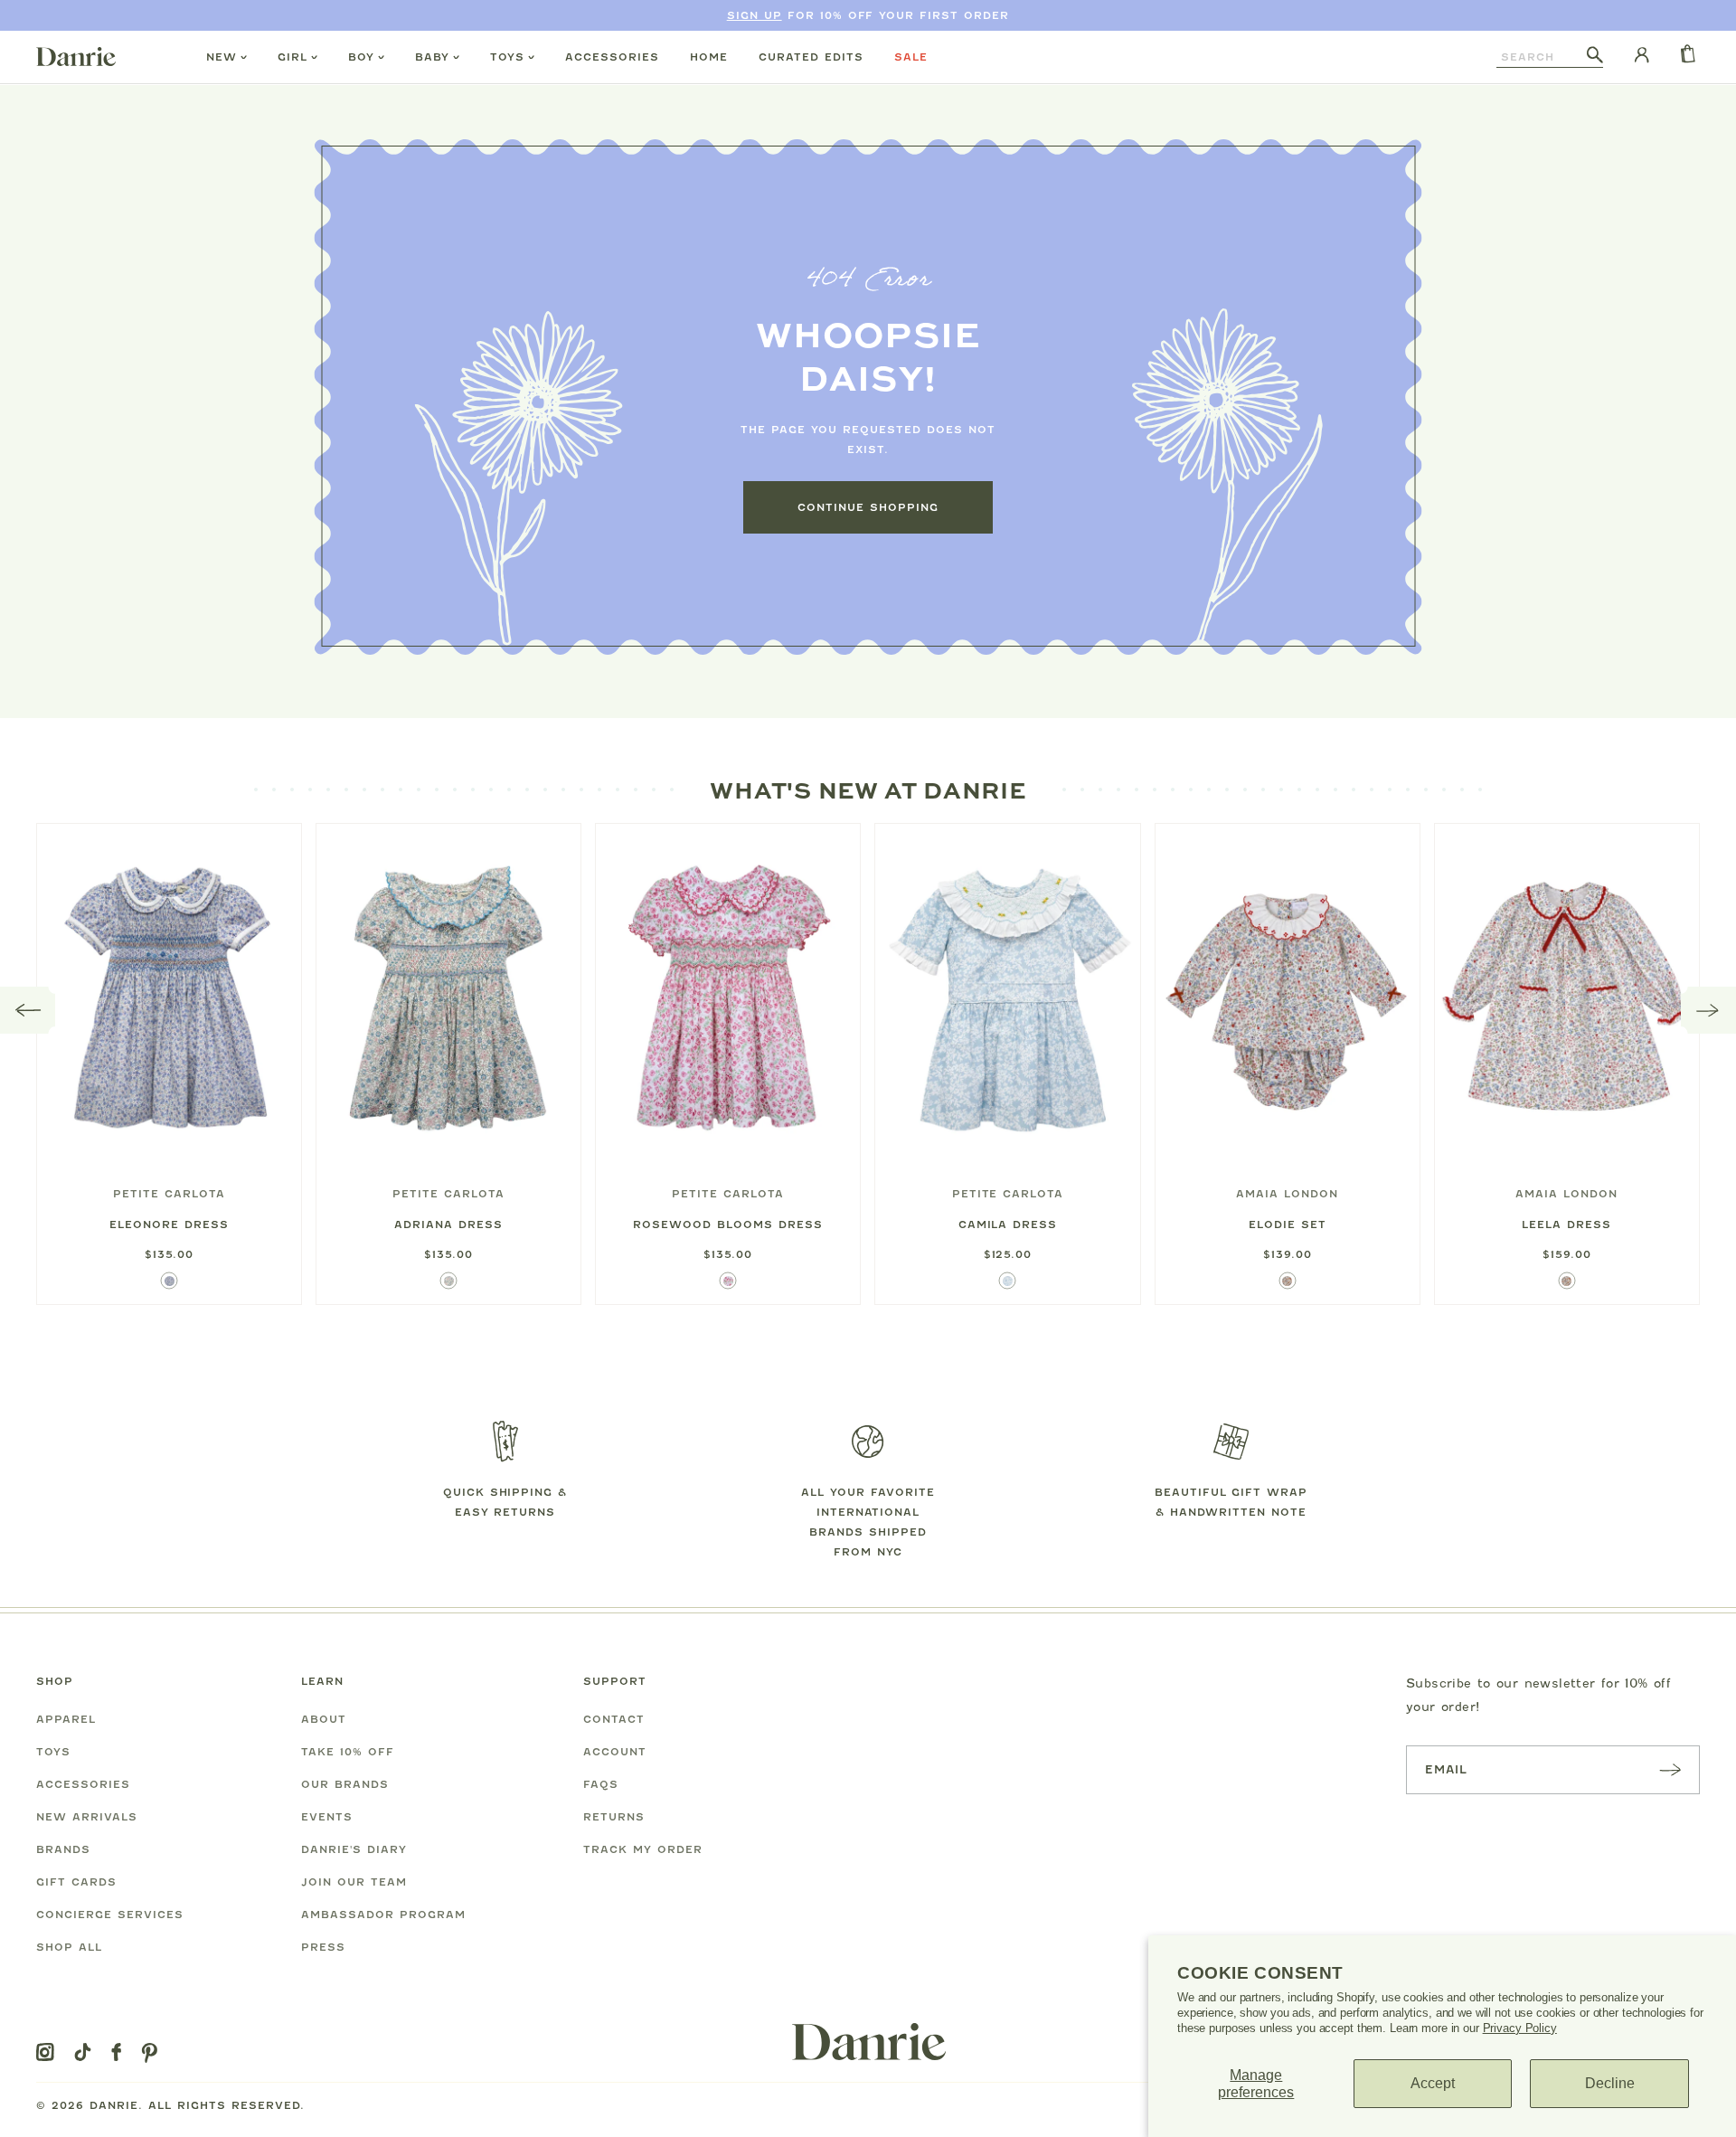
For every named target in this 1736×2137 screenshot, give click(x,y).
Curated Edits (811, 57)
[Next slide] (1708, 1010)
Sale (911, 57)
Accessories (612, 57)
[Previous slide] (28, 1010)
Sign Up (755, 15)
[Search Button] (1595, 56)
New (222, 57)
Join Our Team (354, 1882)
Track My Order (643, 1849)
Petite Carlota (169, 1194)
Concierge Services (110, 1915)
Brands (63, 1849)
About (324, 1719)
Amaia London (1287, 1194)
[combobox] (1542, 57)
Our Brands (345, 1784)
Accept (1433, 2083)
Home (709, 57)
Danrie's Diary (354, 1849)
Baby (432, 57)
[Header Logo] (76, 56)
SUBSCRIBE (1670, 1769)
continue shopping (868, 507)
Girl (292, 57)
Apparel (66, 1719)
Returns (614, 1817)
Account (615, 1752)
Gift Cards (76, 1882)
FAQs (601, 1784)
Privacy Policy (1520, 2028)
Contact (614, 1719)
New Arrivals (87, 1817)
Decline (1610, 2083)
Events (327, 1817)
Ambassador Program (383, 1915)
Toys (507, 57)
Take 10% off (348, 1752)
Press (323, 1947)
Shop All (69, 1947)
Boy (361, 57)
